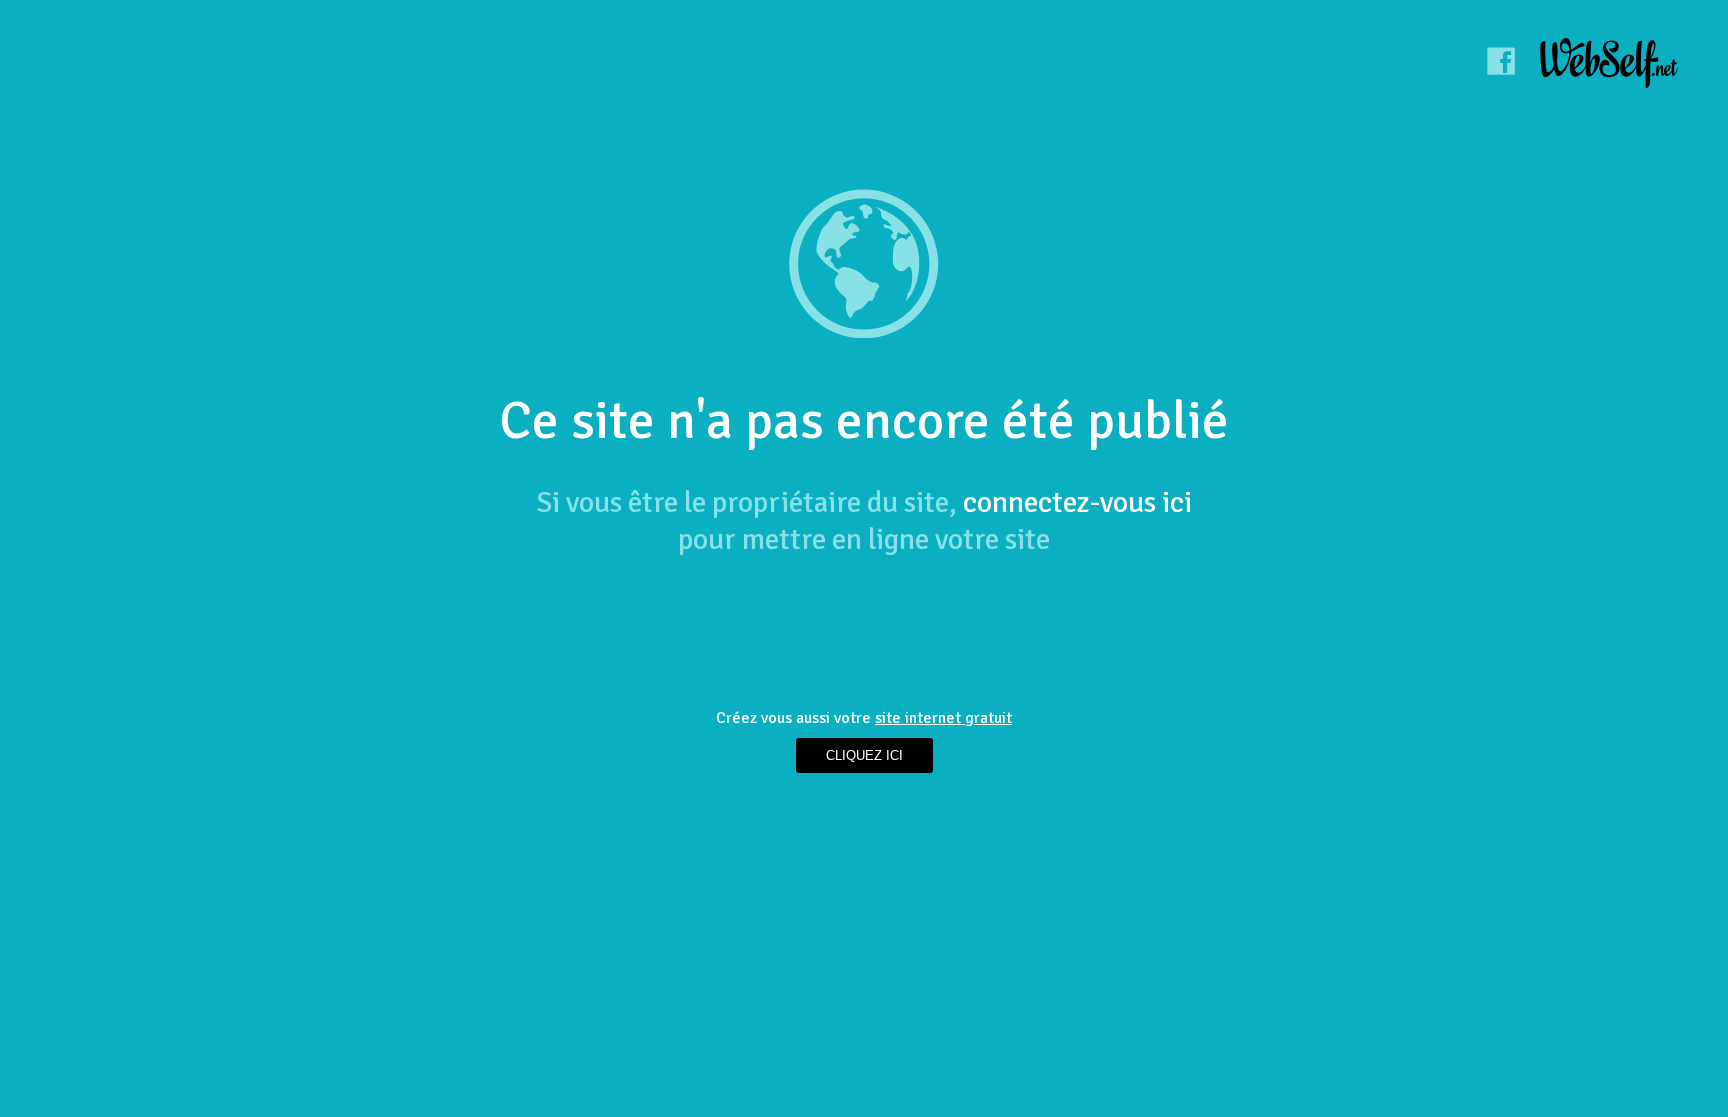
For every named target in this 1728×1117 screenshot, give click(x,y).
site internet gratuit (943, 718)
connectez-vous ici (1077, 502)
